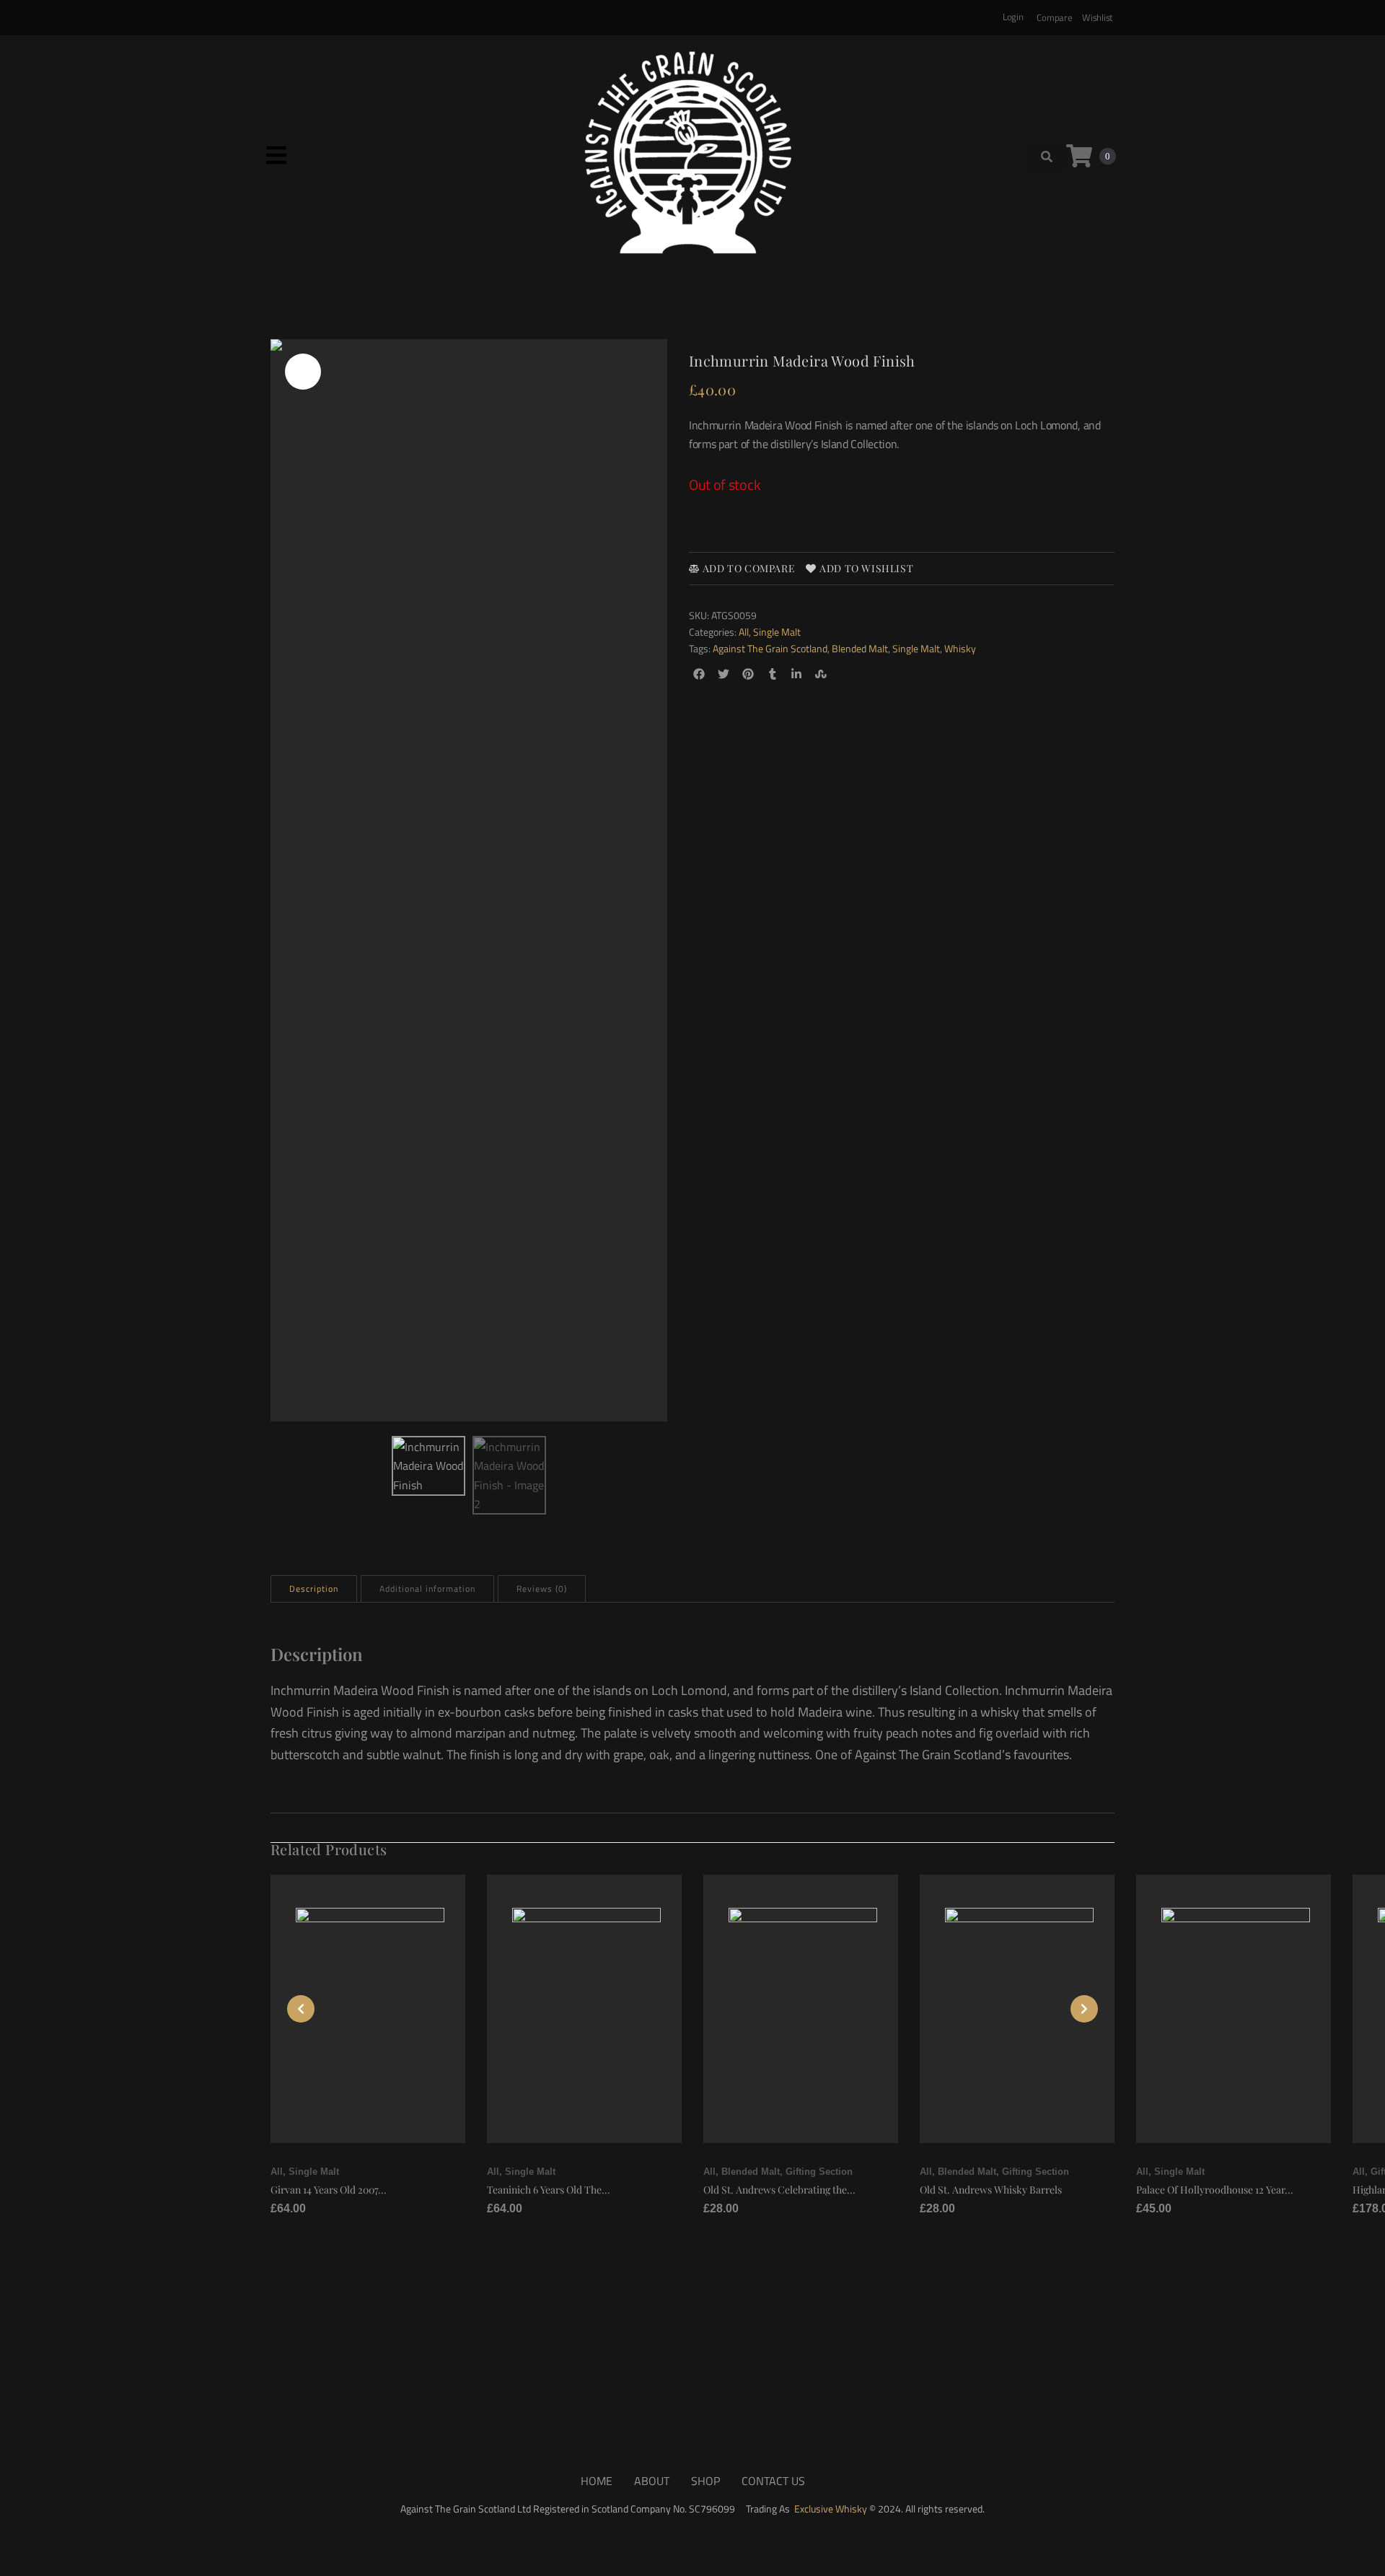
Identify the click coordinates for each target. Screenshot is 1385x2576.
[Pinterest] (748, 674)
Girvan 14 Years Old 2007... (329, 2190)
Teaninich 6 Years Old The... (549, 2190)
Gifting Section (819, 2172)
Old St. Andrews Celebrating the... (779, 2190)
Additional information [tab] (427, 1589)
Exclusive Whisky (831, 2509)
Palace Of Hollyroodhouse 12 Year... (1215, 2190)
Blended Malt (860, 648)
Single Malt (777, 632)
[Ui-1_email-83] (846, 674)
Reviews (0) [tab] (542, 1589)
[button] (276, 155)
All (744, 632)
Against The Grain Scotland (770, 648)
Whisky (960, 648)
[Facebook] (699, 674)
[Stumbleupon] (821, 674)
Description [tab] (314, 1589)
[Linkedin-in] (797, 674)
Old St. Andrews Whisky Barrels (991, 2190)
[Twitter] (724, 674)
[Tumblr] (772, 674)
